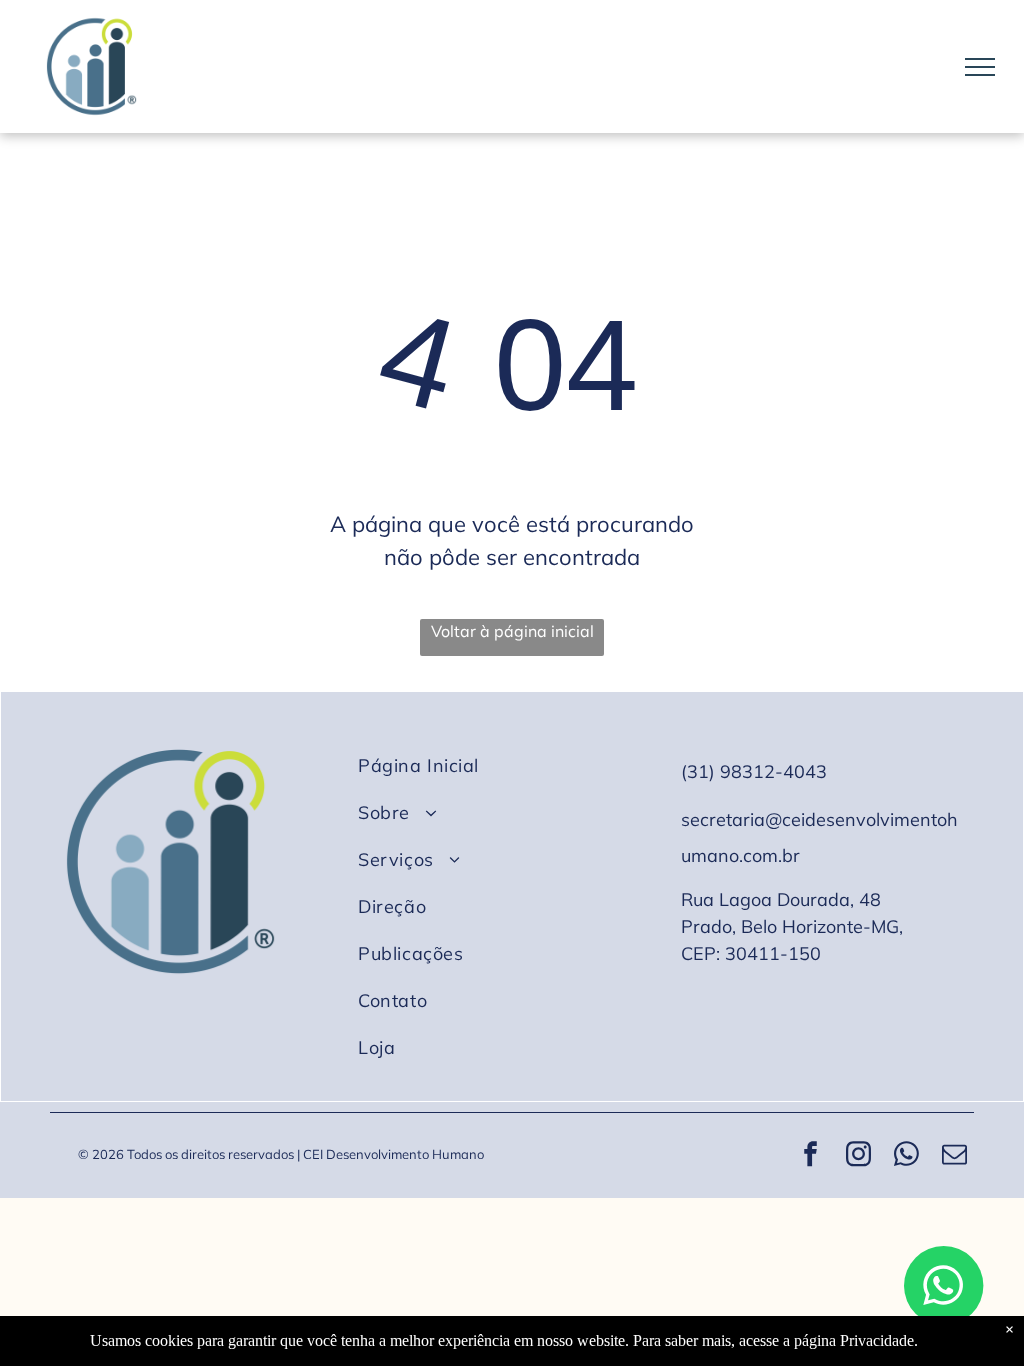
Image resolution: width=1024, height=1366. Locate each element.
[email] (955, 1156)
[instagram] (859, 1156)
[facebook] (811, 1156)
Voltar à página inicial (512, 631)
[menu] (980, 67)
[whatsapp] (907, 1156)
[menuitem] (505, 765)
